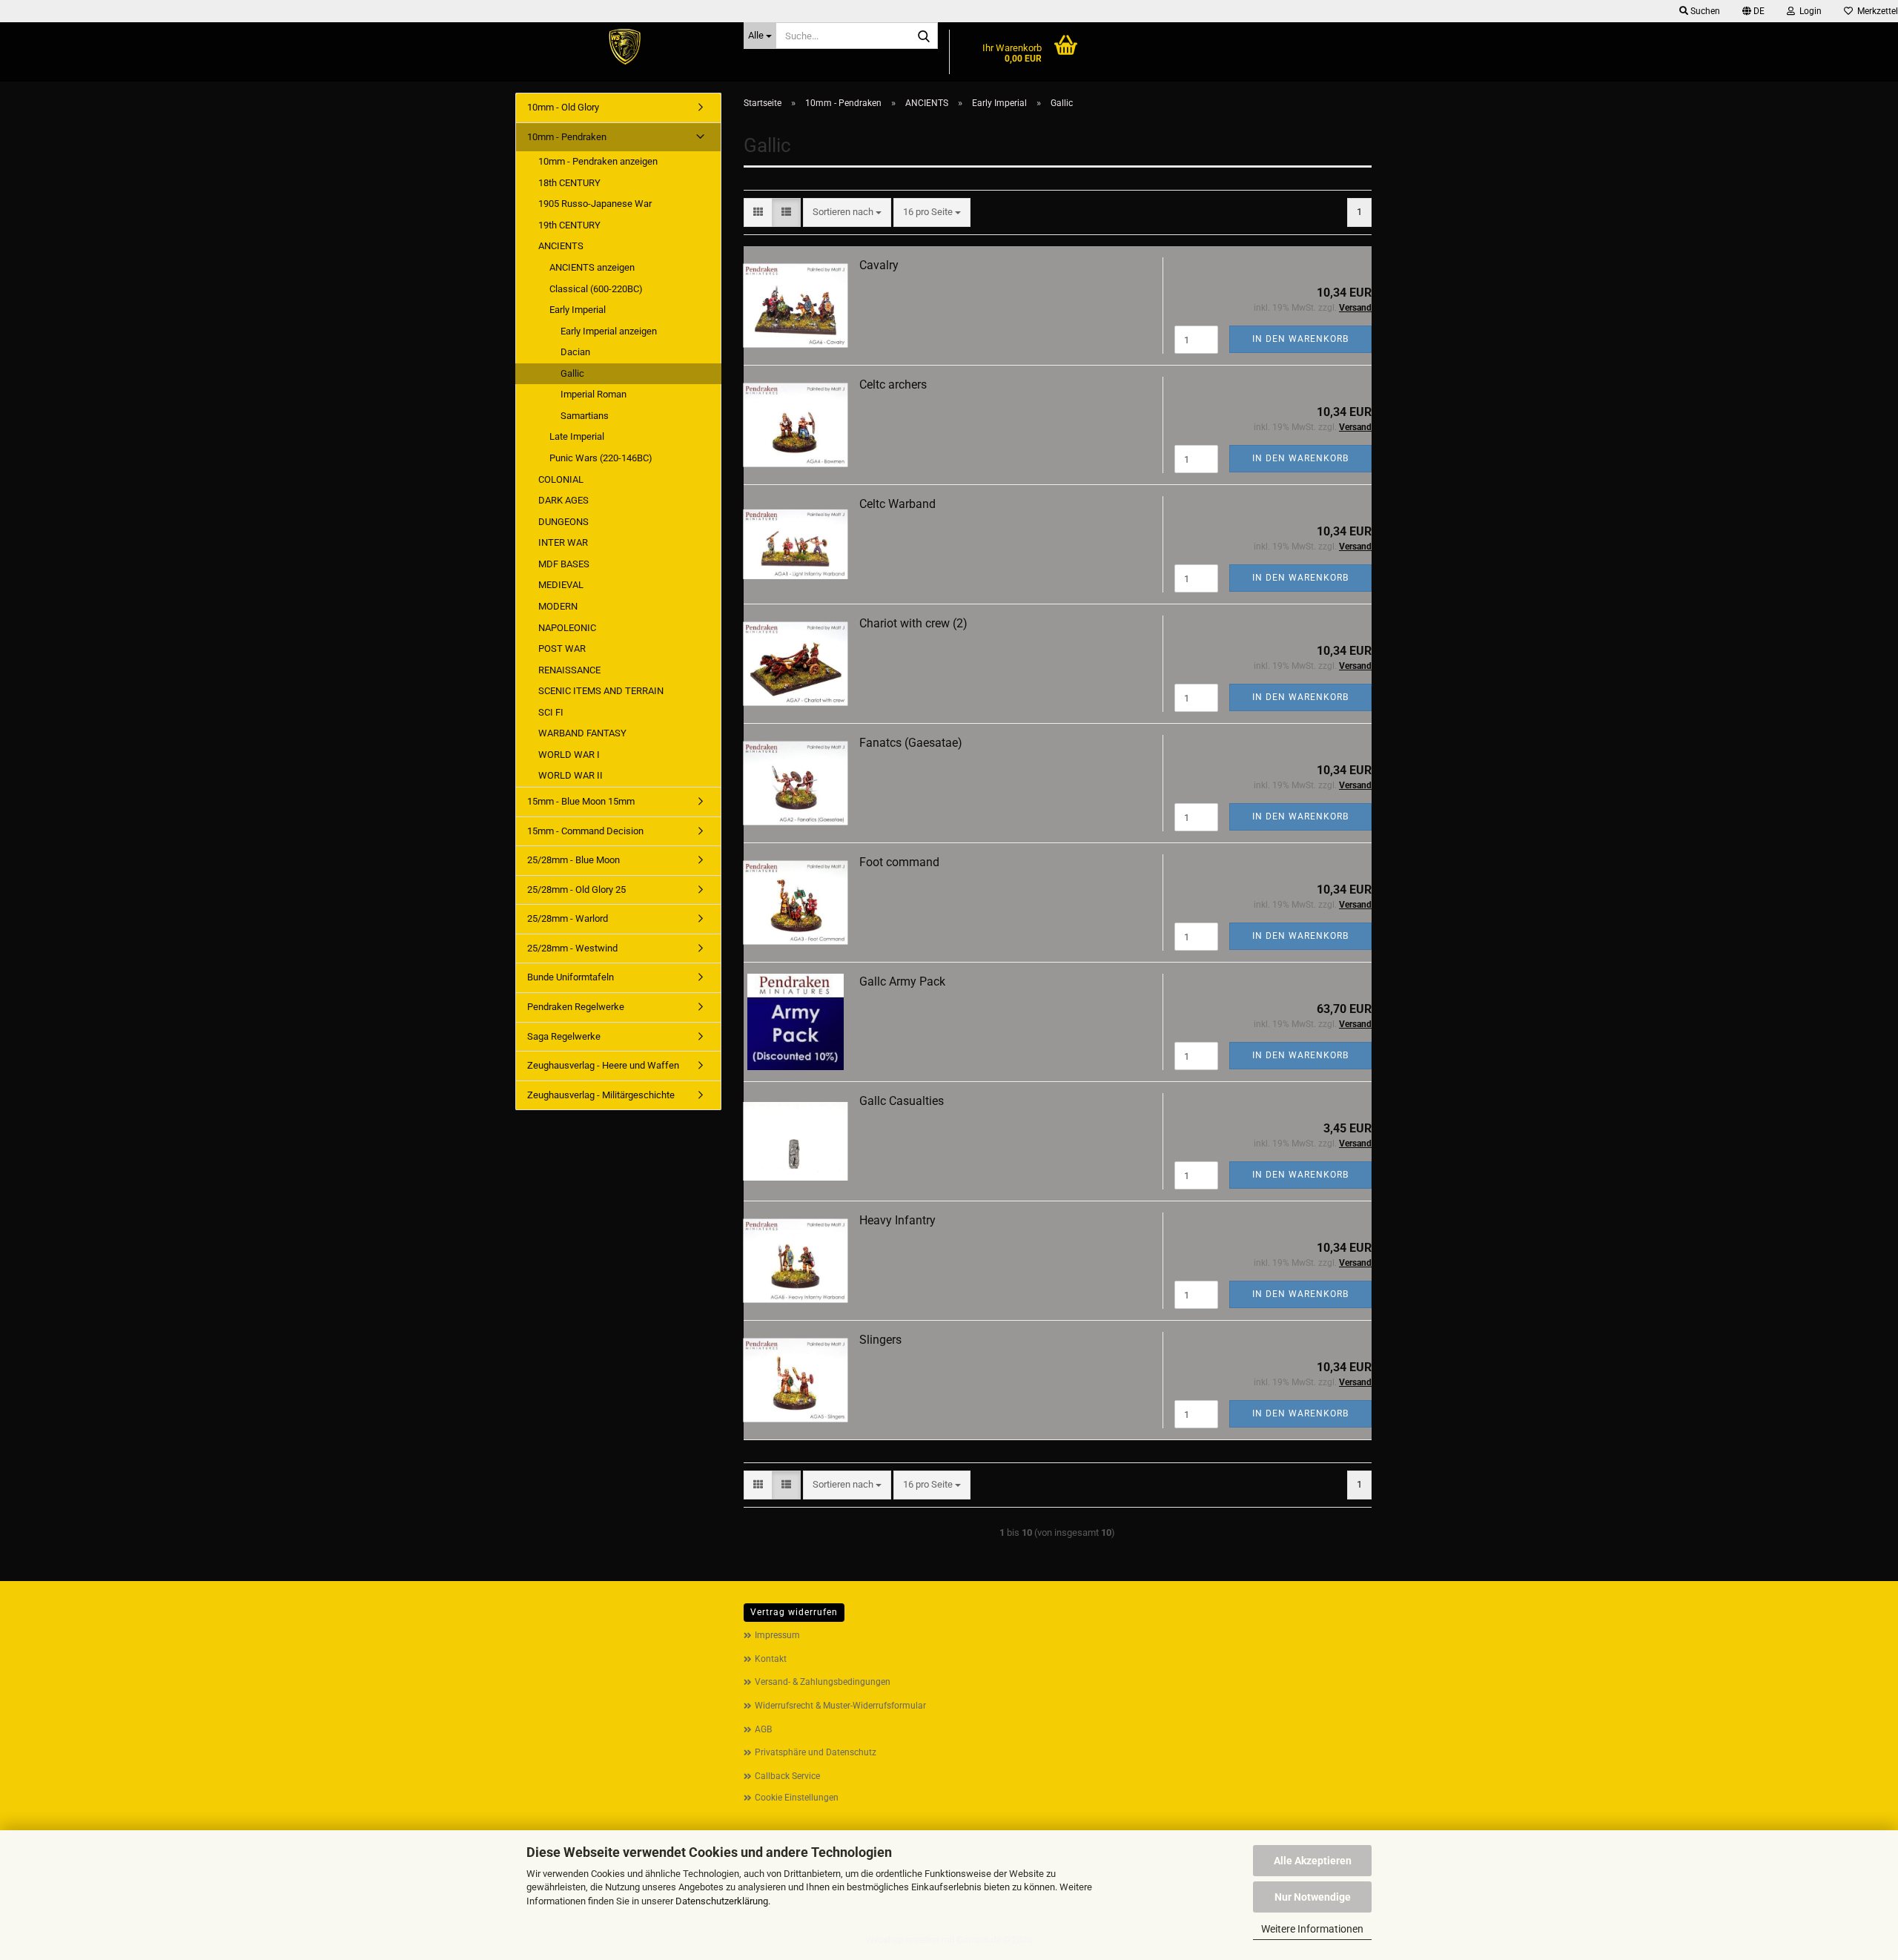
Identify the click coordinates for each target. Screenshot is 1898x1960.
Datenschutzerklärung (722, 1901)
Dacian (575, 352)
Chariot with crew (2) (913, 623)
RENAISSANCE (569, 670)
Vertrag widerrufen (794, 1612)
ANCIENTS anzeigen (592, 267)
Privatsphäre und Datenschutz (816, 1752)
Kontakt (771, 1659)
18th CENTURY (569, 183)
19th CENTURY (569, 225)
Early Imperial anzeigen (609, 331)
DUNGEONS (563, 522)
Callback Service (787, 1776)
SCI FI (551, 712)
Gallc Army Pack (902, 981)
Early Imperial (578, 310)
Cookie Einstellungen (797, 1798)
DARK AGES (563, 500)
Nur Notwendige (1313, 1897)
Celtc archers (893, 385)
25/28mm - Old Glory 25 (576, 890)
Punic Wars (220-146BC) (601, 458)
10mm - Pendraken (567, 137)
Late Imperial (577, 436)
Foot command (899, 862)
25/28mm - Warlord (568, 918)
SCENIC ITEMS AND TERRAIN (601, 691)
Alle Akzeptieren (1313, 1861)
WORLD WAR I (569, 755)
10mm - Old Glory (563, 107)
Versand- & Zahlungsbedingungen (823, 1682)
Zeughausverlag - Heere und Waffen (603, 1065)
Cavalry (879, 265)
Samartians (585, 416)
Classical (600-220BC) (596, 289)
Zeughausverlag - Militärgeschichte (601, 1095)
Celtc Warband (897, 504)
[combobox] (847, 212)
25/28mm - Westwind (572, 948)
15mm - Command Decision (585, 831)
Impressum (777, 1635)
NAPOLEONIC (567, 628)
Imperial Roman (593, 394)
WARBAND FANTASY (582, 733)
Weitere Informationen (1312, 1929)
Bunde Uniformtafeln (571, 977)
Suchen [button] (1704, 11)
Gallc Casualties (902, 1101)
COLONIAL (561, 479)
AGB (763, 1729)
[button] (1753, 11)
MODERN (558, 606)
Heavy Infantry (897, 1220)
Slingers (880, 1340)
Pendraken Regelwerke (576, 1007)
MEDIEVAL (561, 585)
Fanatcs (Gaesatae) (911, 743)
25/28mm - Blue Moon (573, 860)
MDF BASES (564, 564)
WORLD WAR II (571, 775)
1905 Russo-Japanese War (595, 204)
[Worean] (624, 48)
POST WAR (562, 649)
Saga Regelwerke (564, 1036)
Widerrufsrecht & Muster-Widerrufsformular (840, 1706)
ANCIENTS (561, 246)
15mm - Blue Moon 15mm (581, 801)
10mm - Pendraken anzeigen (598, 161)
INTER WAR (563, 542)
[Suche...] (924, 36)
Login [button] (1808, 11)
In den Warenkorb (1300, 339)
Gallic (572, 373)
